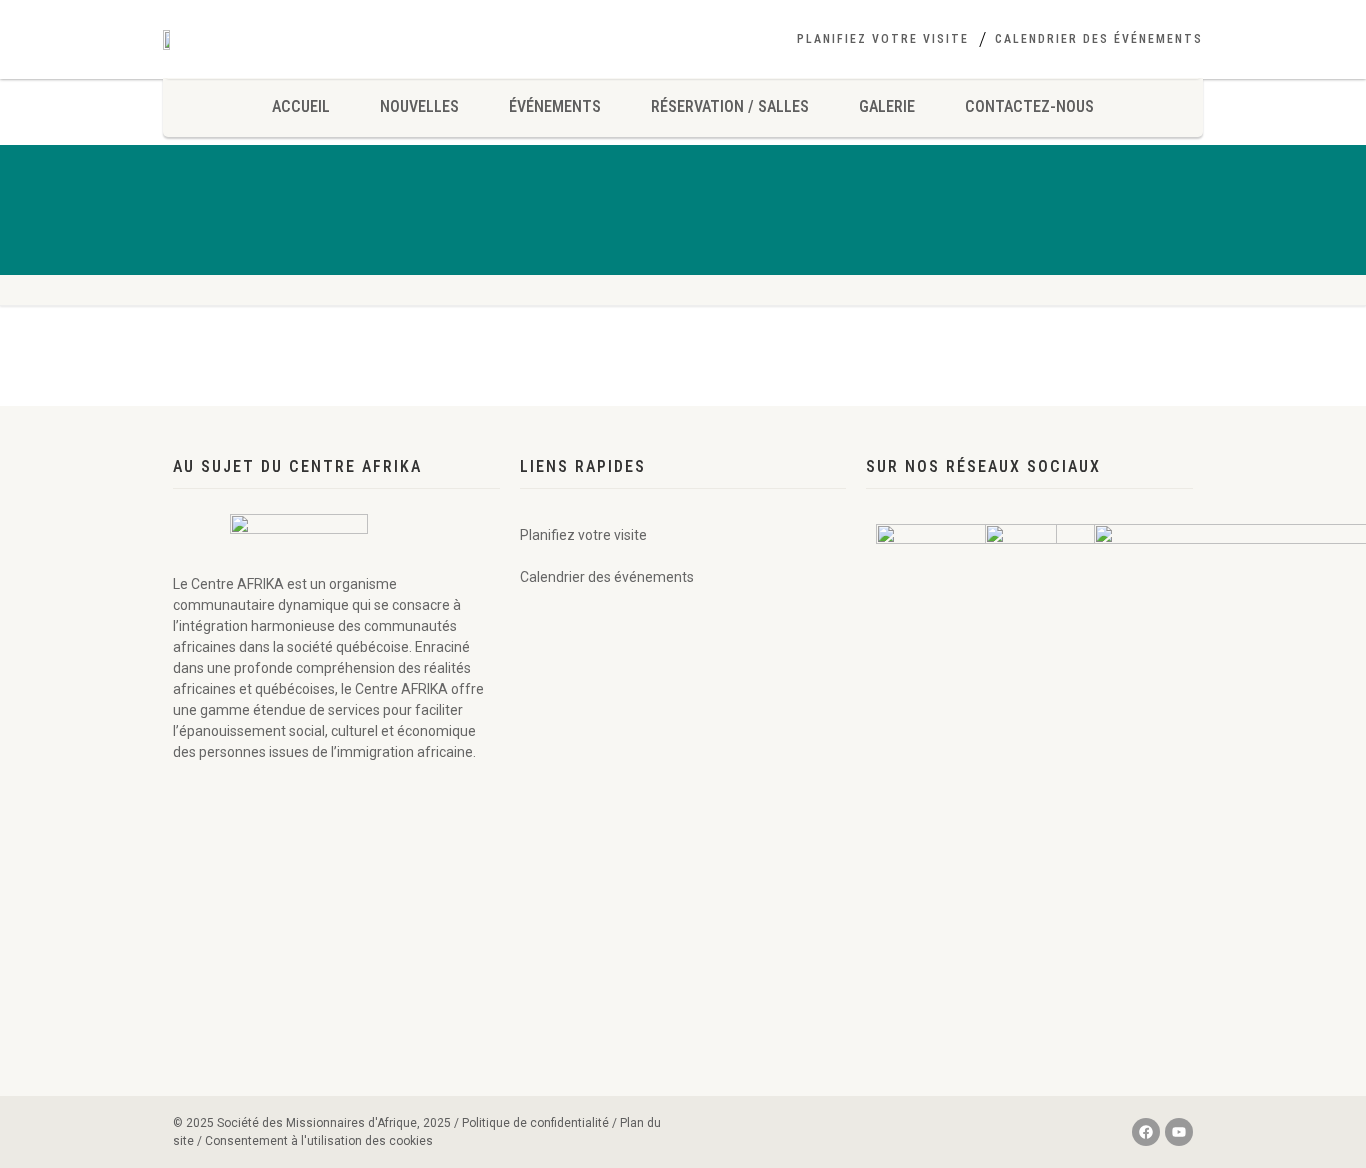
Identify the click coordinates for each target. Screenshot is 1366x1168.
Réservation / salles (730, 106)
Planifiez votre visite (883, 39)
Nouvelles (419, 106)
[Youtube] (1179, 1132)
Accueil (301, 106)
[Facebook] (1146, 1132)
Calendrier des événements (1099, 39)
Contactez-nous (1029, 106)
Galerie (887, 106)
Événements (555, 106)
